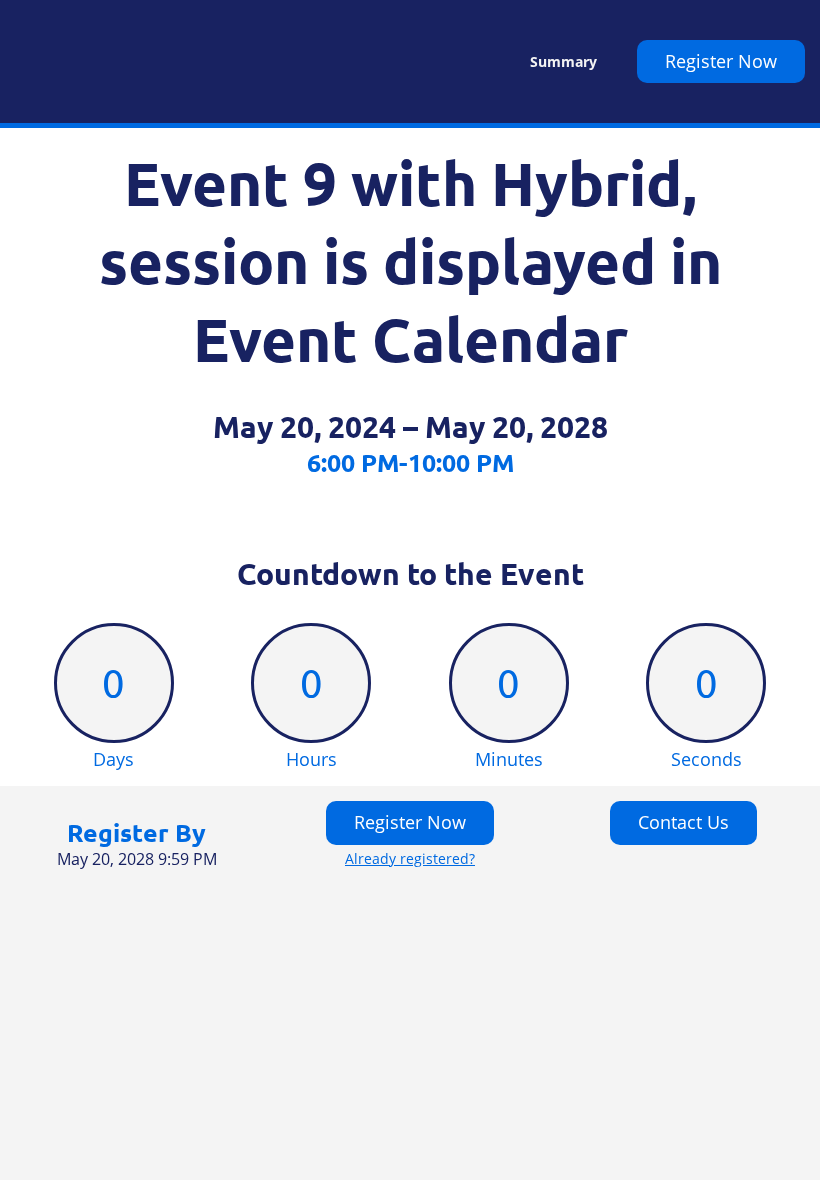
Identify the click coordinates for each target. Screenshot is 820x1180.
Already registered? (410, 859)
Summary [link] (563, 62)
